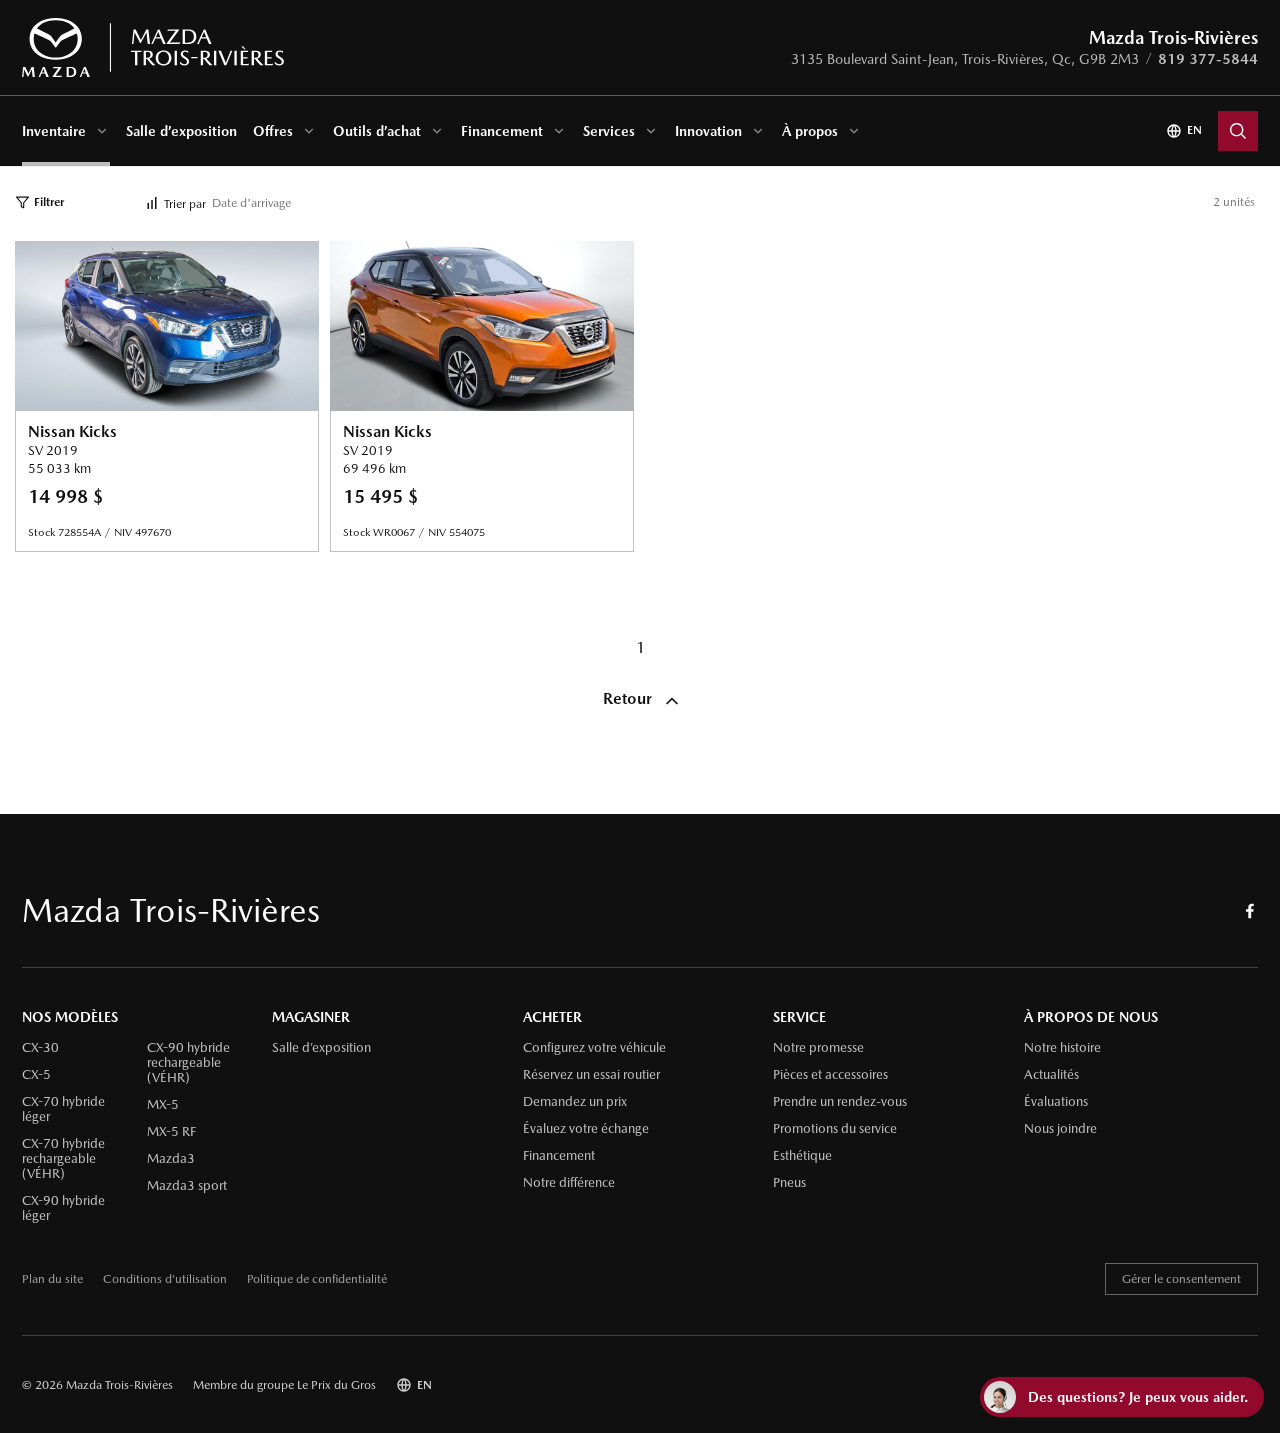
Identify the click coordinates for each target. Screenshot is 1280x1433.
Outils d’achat (377, 131)
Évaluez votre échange (586, 1129)
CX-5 (36, 1075)
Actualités (1051, 1075)
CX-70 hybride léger (63, 1109)
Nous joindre (1060, 1129)
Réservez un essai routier (591, 1075)
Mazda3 (171, 1159)
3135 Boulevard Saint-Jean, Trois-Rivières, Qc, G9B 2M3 (965, 59)
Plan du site (52, 1279)
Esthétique (802, 1156)
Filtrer (49, 202)
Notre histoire (1062, 1048)
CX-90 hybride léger (63, 1208)
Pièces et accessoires (830, 1075)
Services (609, 131)
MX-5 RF (171, 1132)
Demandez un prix (575, 1102)
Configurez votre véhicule (594, 1048)
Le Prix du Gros (336, 1385)
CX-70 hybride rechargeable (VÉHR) (63, 1159)
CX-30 (40, 1048)
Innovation (708, 131)
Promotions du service (835, 1129)
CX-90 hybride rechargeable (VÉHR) (188, 1063)
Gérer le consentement (1181, 1279)
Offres (273, 131)
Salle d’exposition (181, 131)
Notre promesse (818, 1048)
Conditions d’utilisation (165, 1279)
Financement (502, 131)
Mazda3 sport (187, 1186)
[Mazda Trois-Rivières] (152, 48)
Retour (629, 698)
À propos (810, 131)
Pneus (789, 1183)
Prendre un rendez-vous (840, 1102)
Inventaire (54, 131)
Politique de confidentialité (317, 1279)
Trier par (185, 204)
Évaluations (1056, 1102)
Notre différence (569, 1183)
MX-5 (163, 1105)
